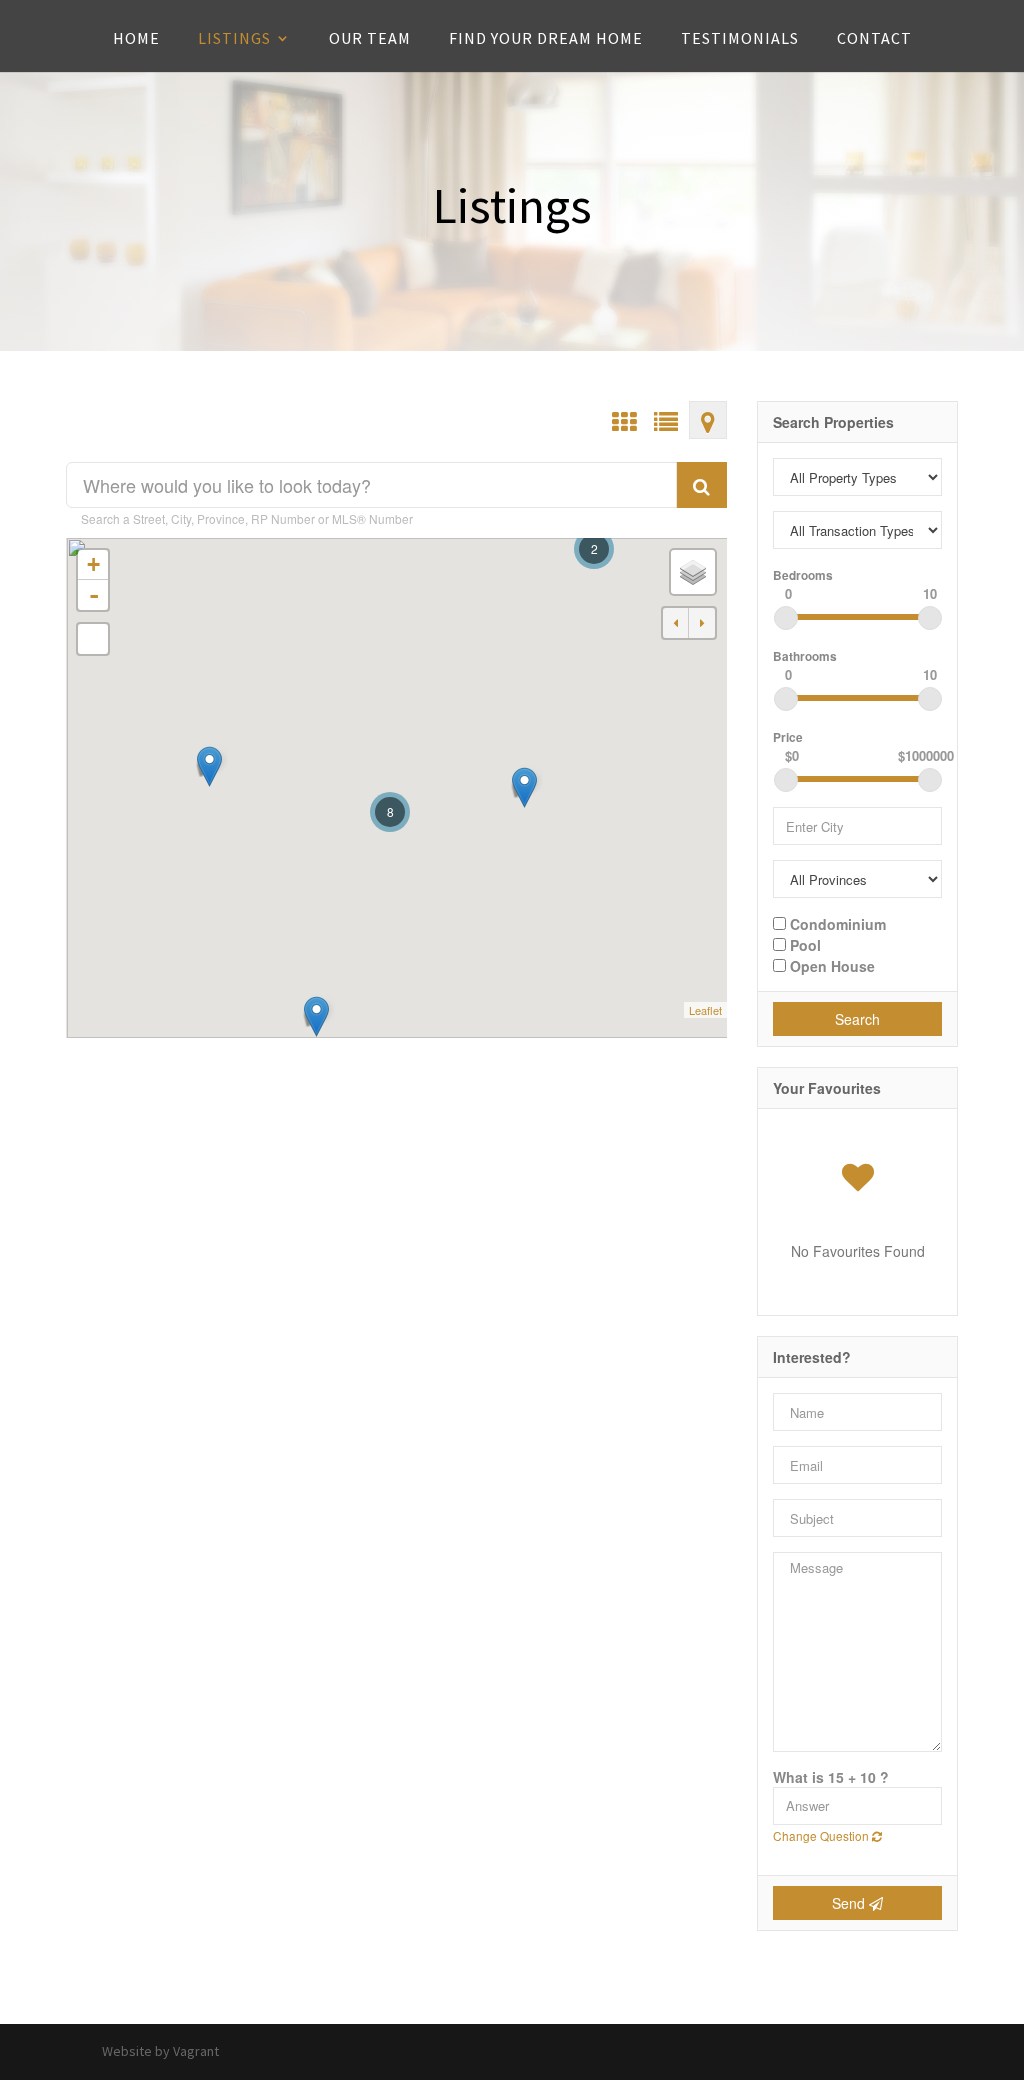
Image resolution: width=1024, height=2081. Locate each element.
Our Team (370, 39)
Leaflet (705, 1010)
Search (857, 1019)
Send (850, 1903)
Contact (874, 39)
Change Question (822, 1835)
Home (136, 39)
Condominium (836, 923)
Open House (830, 965)
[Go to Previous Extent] (676, 623)
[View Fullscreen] (93, 639)
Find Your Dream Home (546, 39)
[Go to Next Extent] (702, 623)
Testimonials (740, 39)
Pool (803, 944)
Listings (234, 39)
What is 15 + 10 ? (831, 1777)
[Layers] (693, 572)
